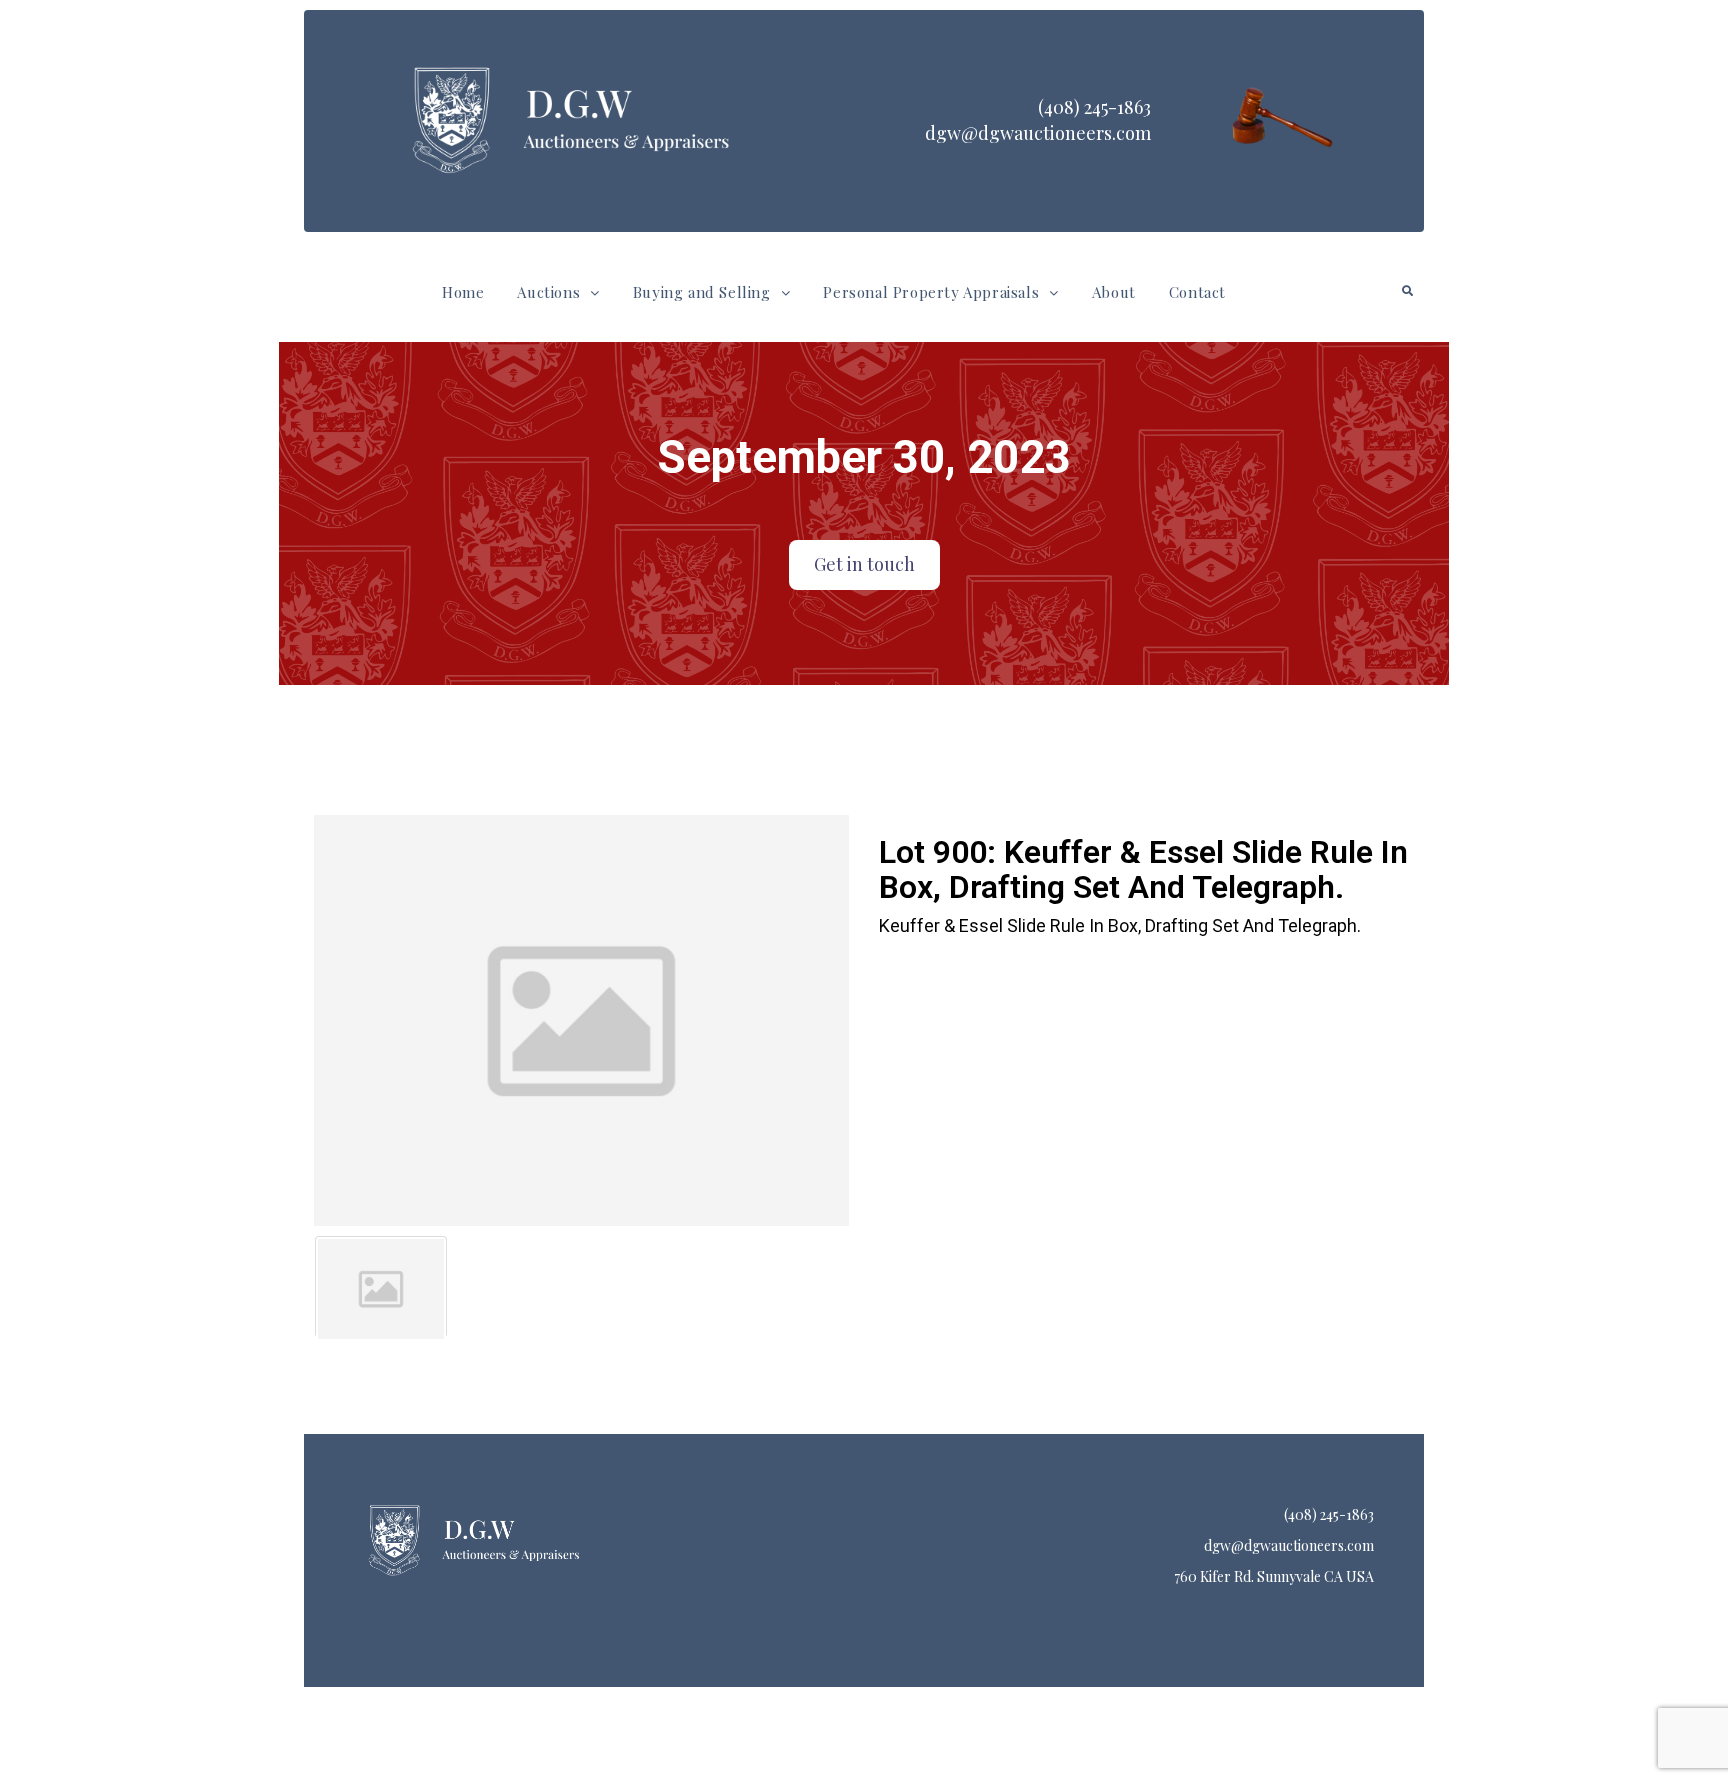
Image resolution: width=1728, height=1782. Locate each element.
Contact (1197, 292)
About (1114, 292)
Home (463, 292)
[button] (558, 292)
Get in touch (864, 564)
